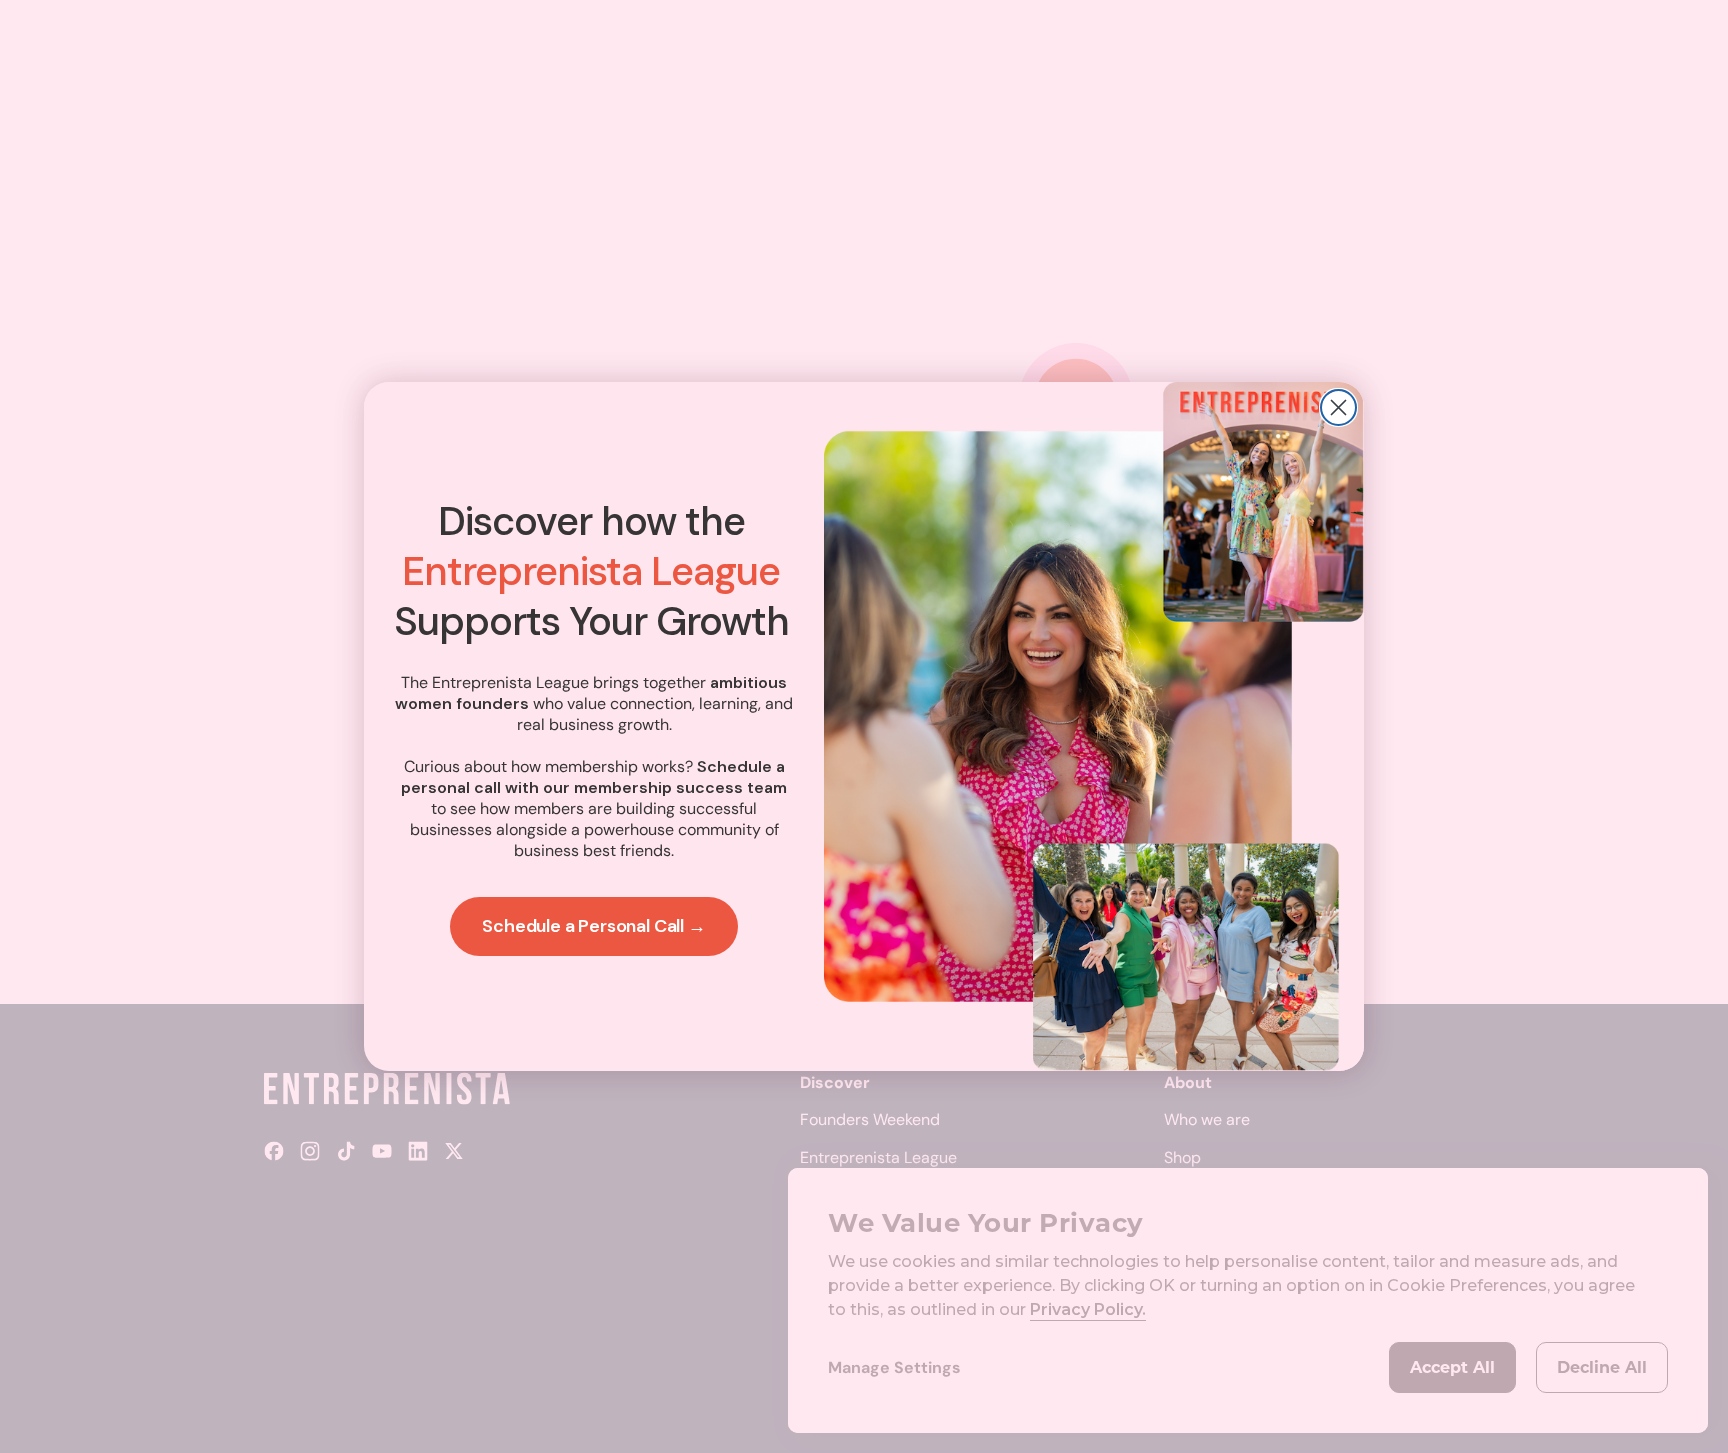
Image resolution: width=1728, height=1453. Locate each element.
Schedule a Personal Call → (593, 926)
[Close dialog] (1338, 407)
